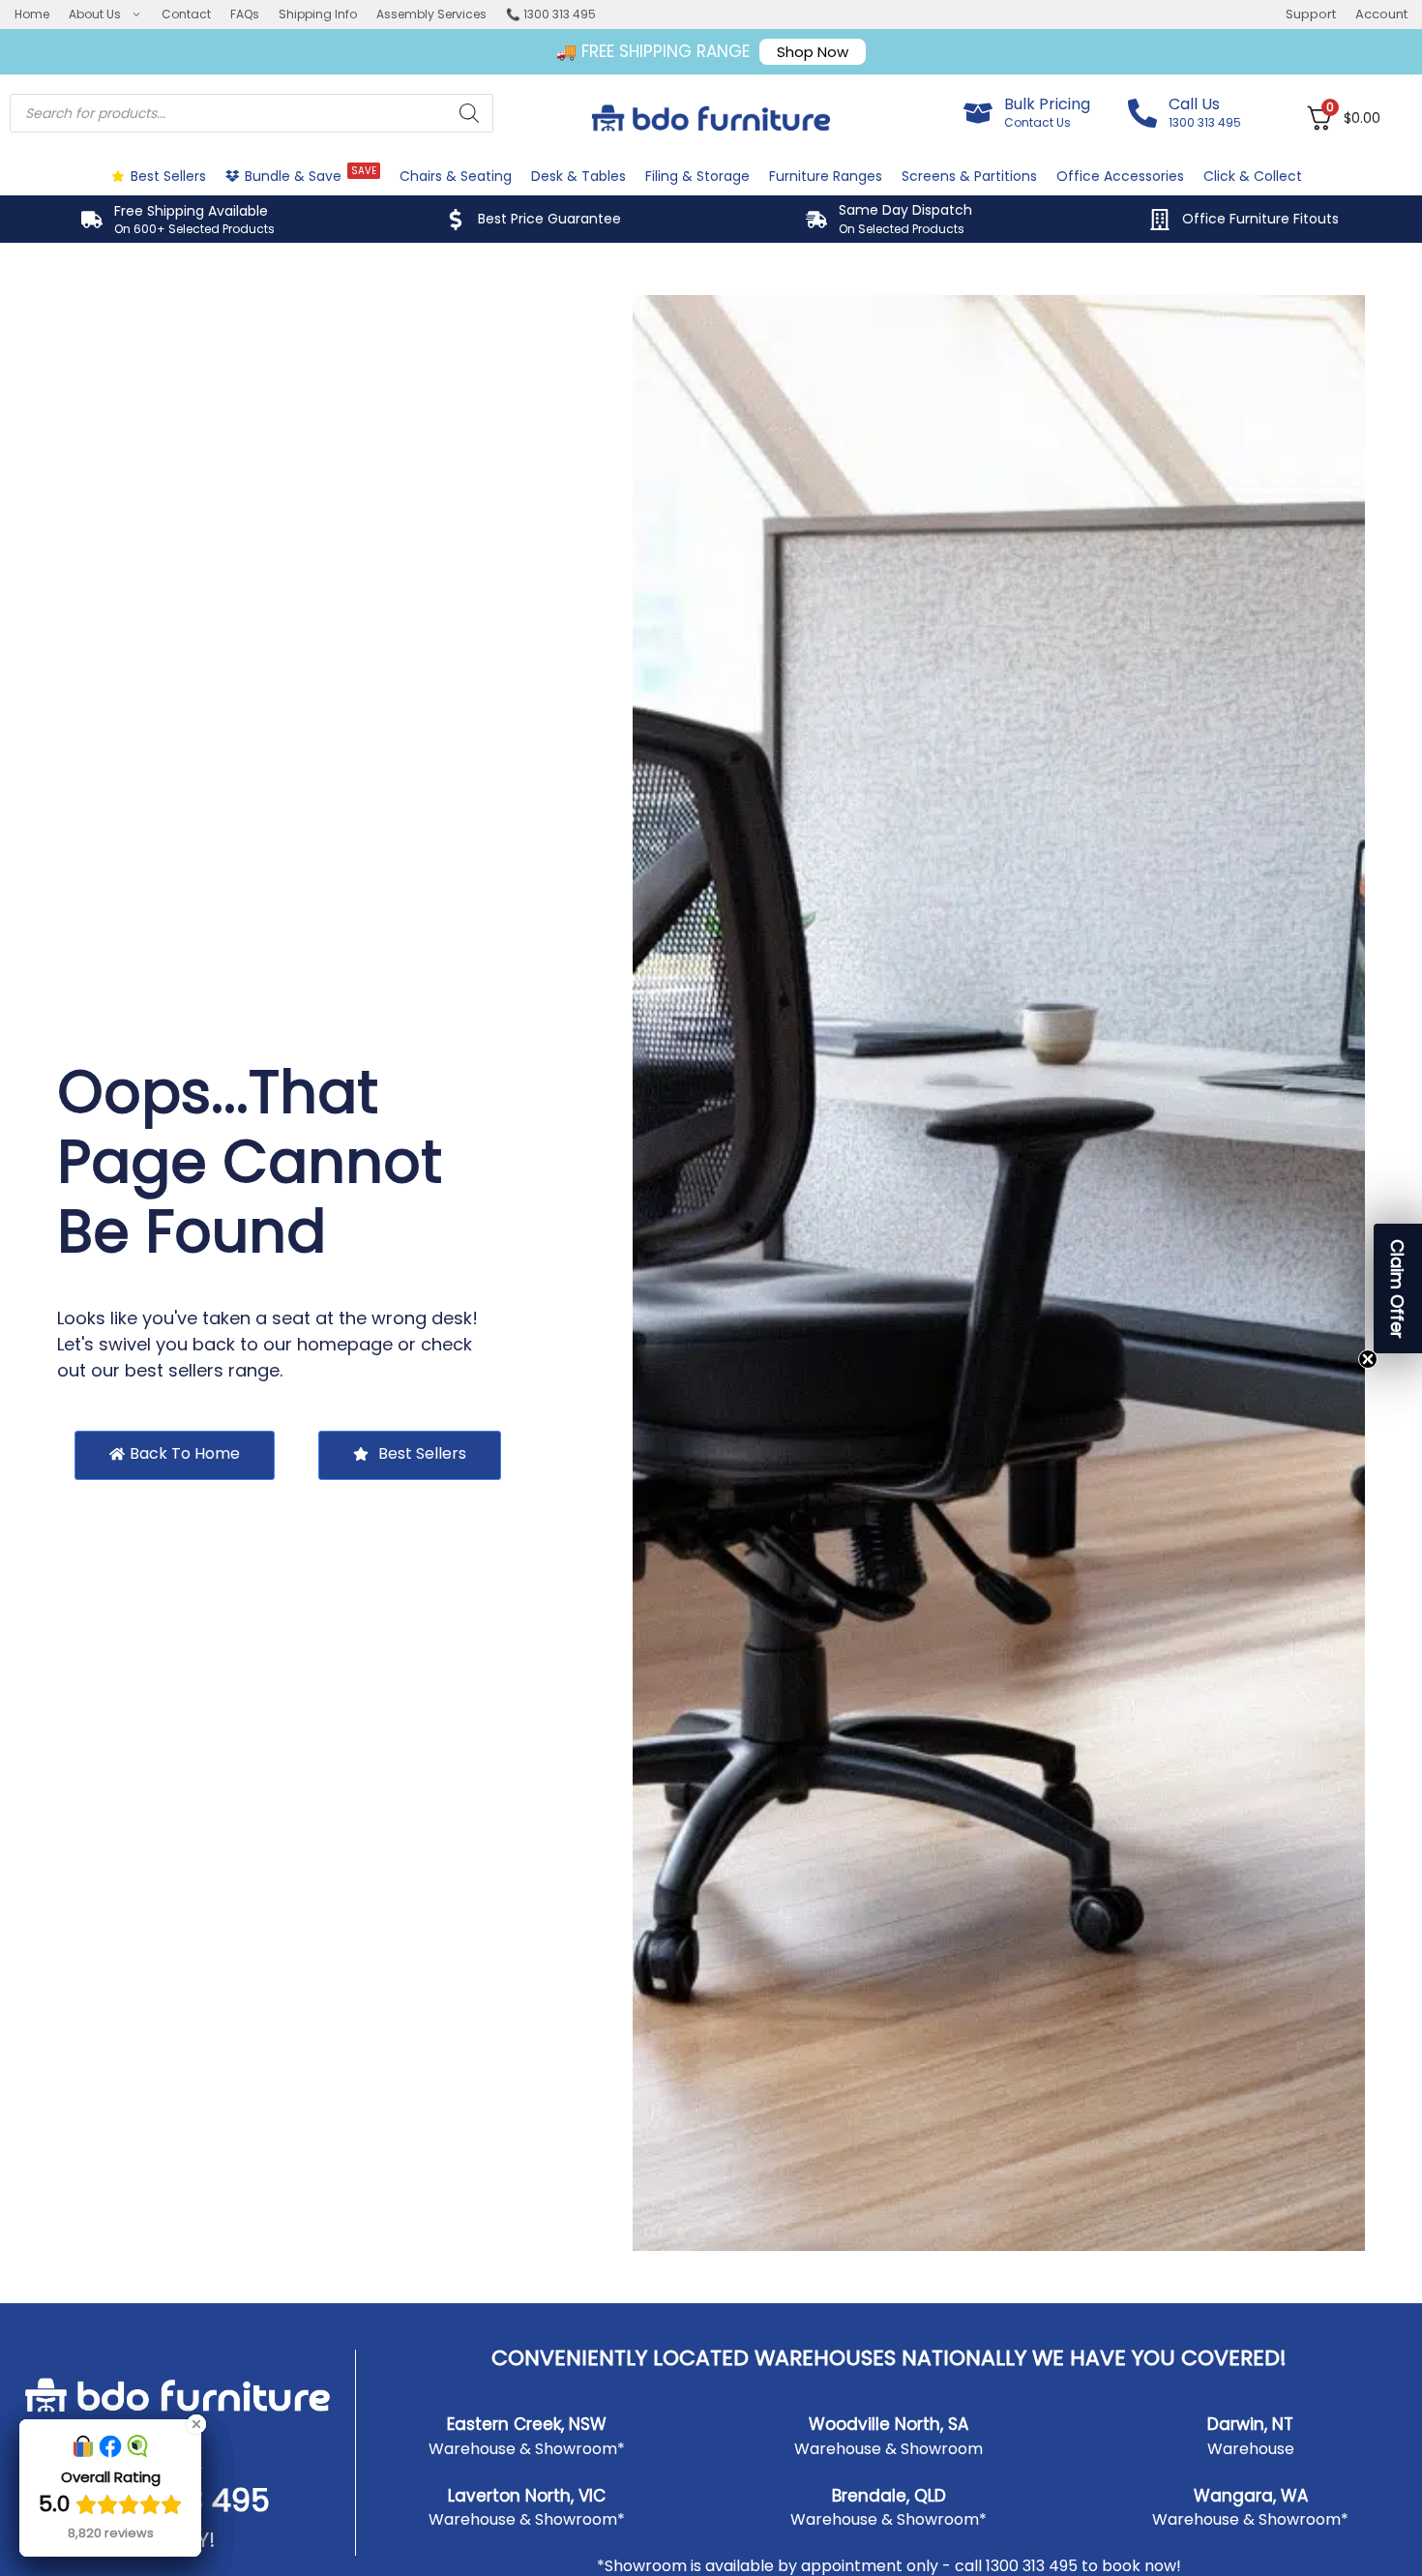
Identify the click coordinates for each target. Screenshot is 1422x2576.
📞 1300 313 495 (551, 14)
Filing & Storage (697, 176)
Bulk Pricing (1047, 104)
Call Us (1194, 104)
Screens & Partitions (969, 176)
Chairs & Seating (456, 176)
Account (1381, 14)
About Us (95, 14)
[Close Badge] (196, 2424)
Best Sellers (168, 176)
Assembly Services (431, 14)
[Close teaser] (1368, 1359)
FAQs (245, 14)
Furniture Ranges (826, 176)
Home (32, 14)
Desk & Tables (578, 176)
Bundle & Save (311, 175)
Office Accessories (1120, 176)
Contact (186, 14)
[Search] (469, 113)
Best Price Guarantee (549, 219)
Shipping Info (318, 14)
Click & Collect (1253, 176)
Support (1311, 14)
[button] (1398, 1288)
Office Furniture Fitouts (1260, 219)
